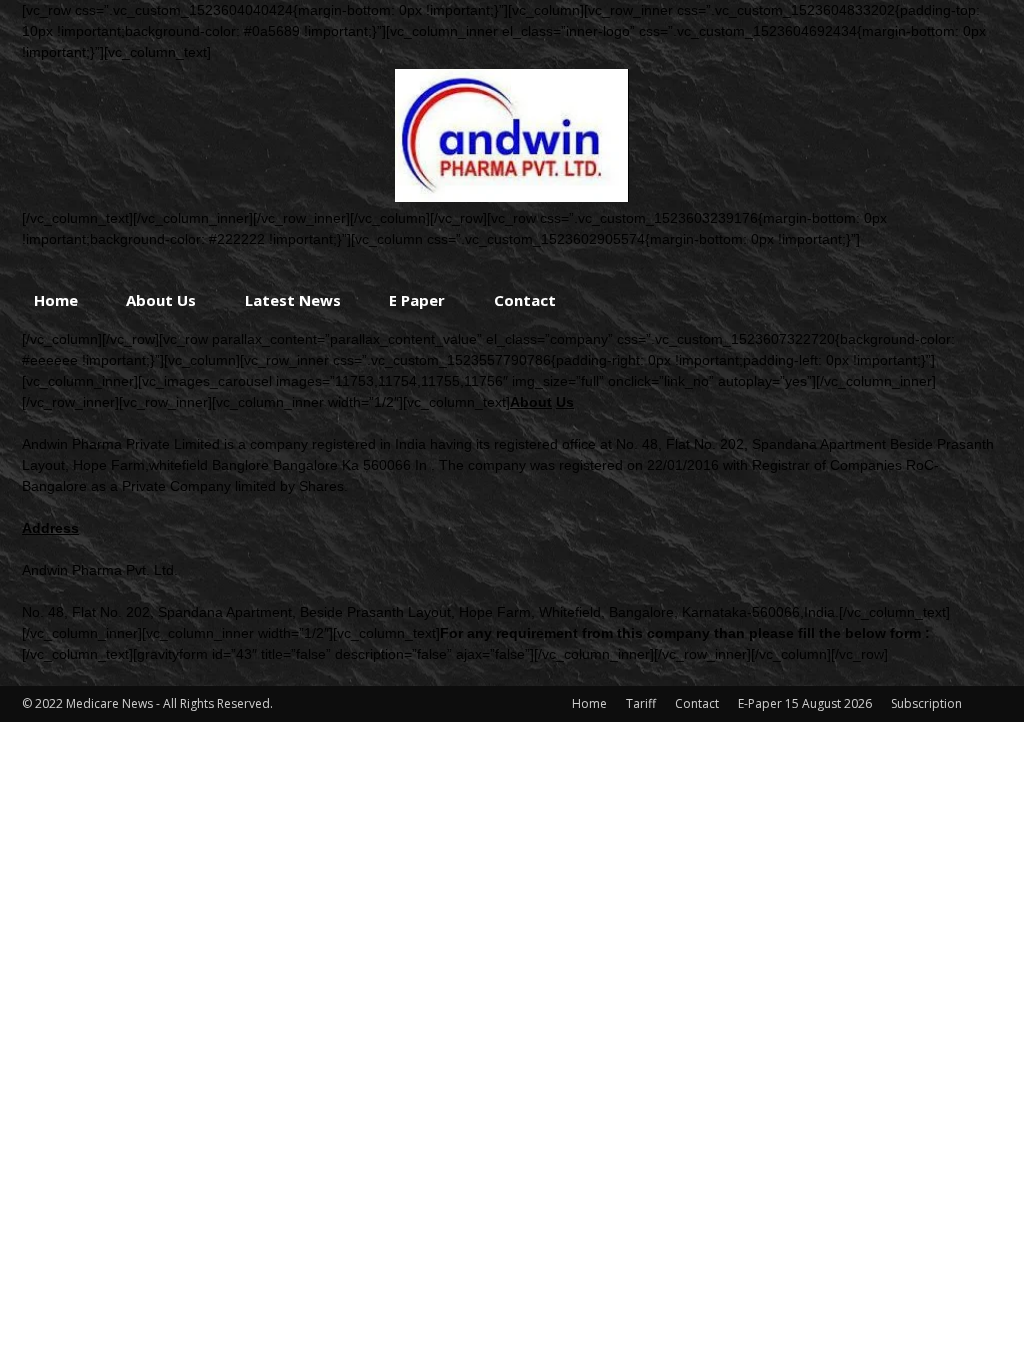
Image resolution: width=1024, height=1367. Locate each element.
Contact (525, 300)
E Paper (417, 300)
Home (56, 300)
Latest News (293, 300)
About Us (161, 300)
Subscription (926, 703)
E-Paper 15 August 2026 (805, 703)
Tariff (641, 703)
